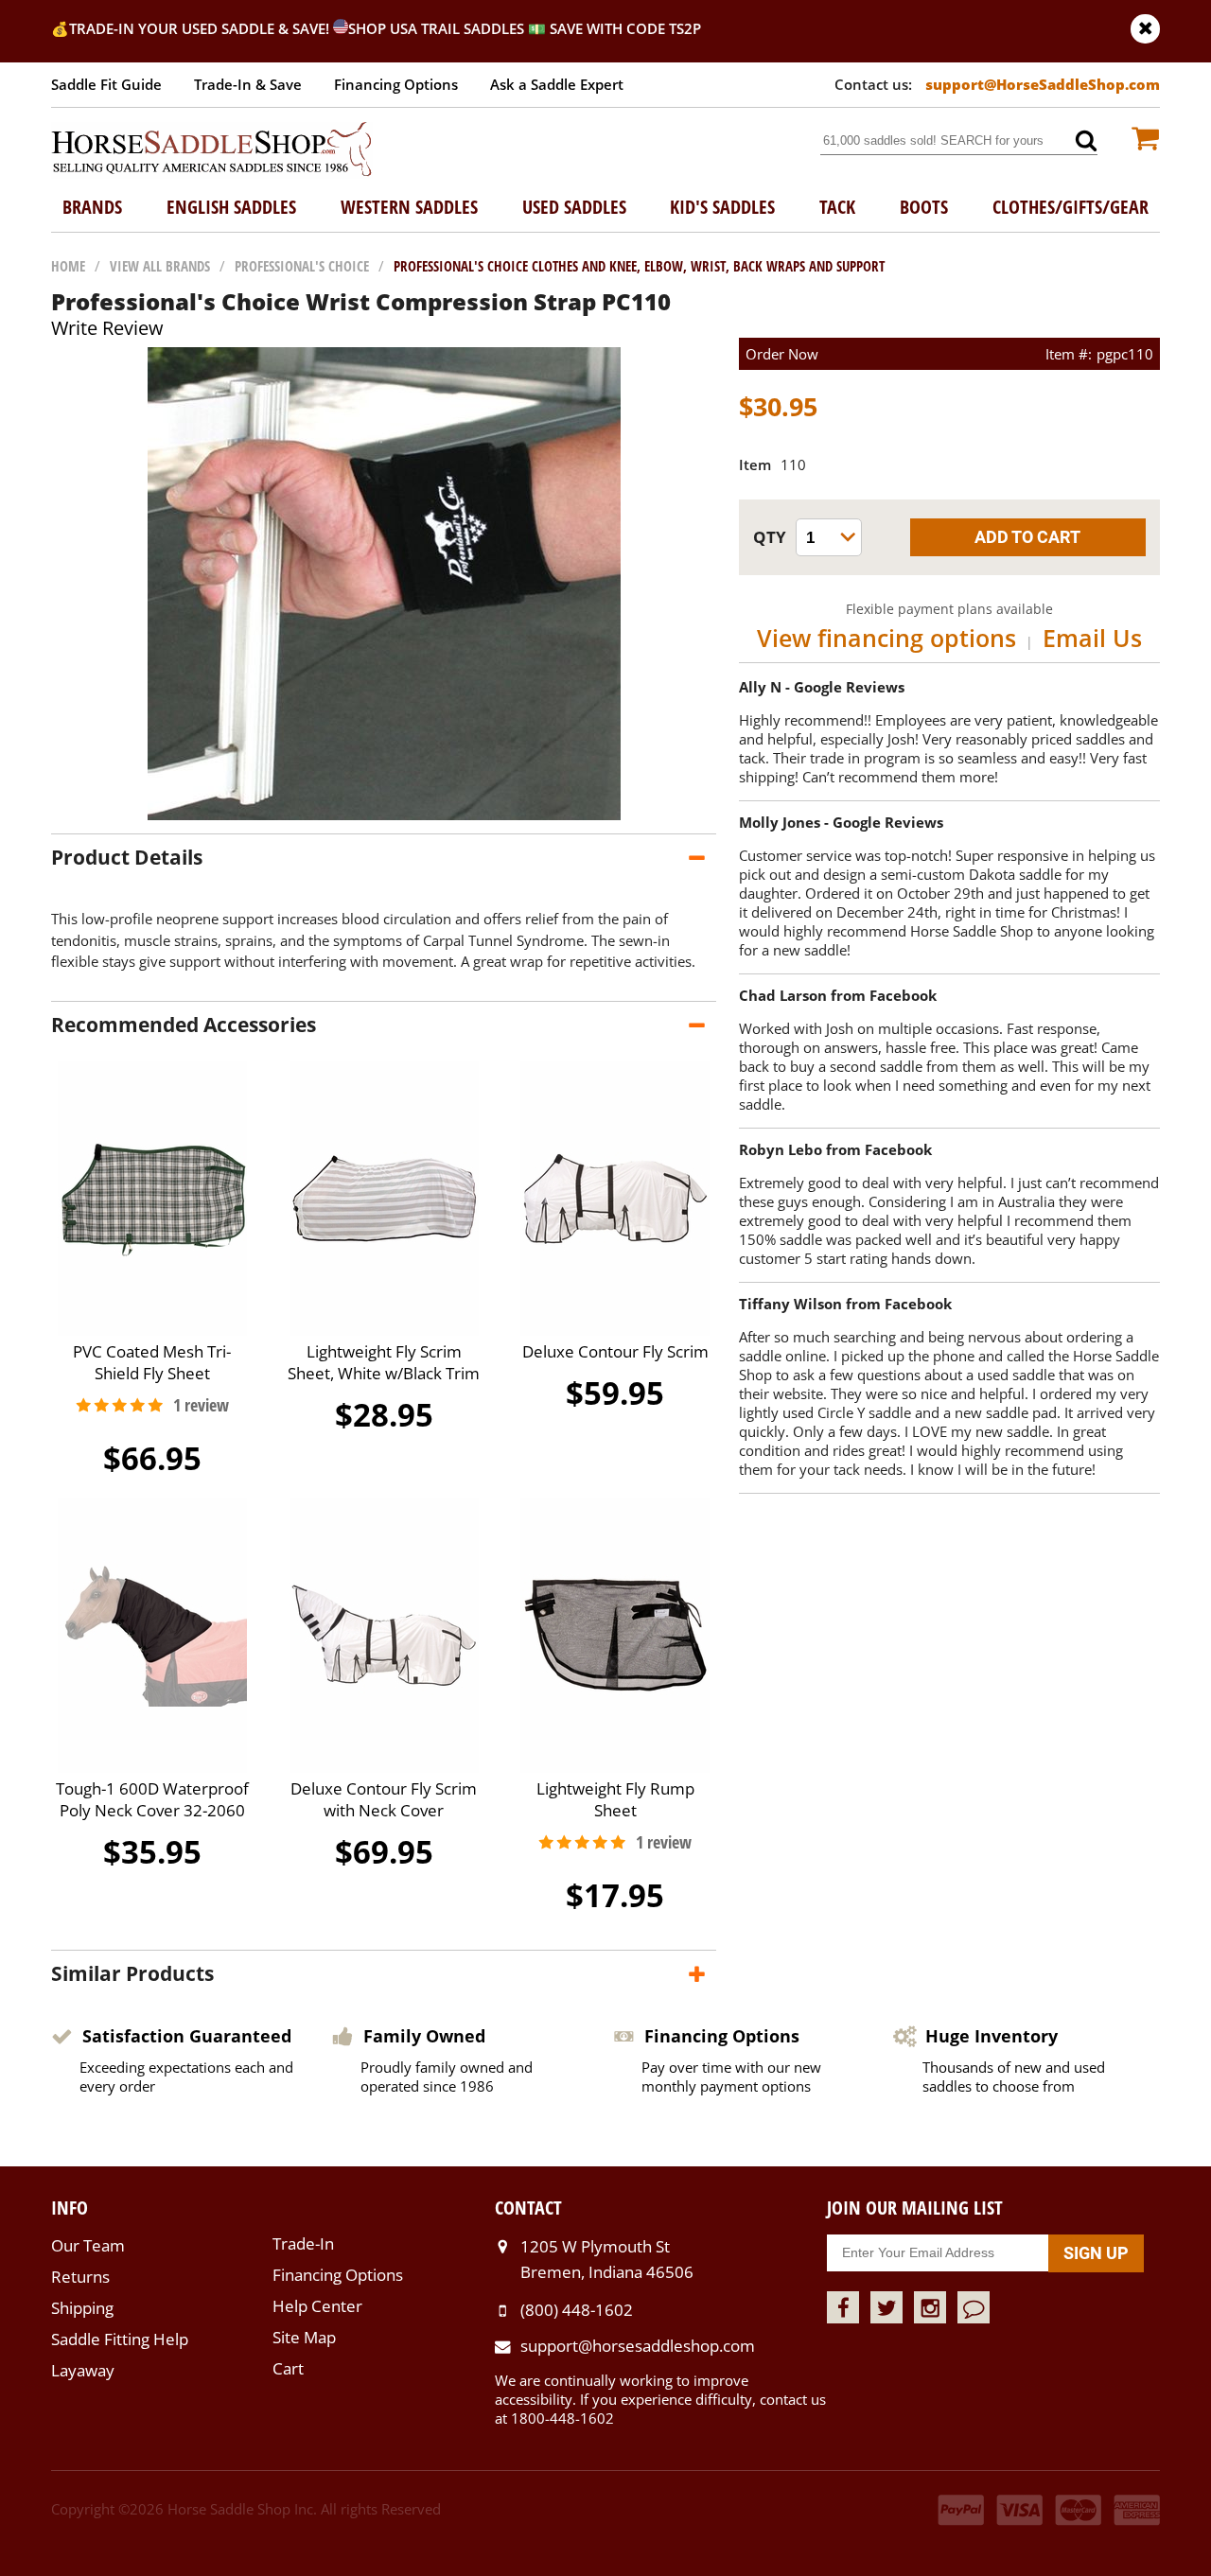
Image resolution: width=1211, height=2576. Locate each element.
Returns (80, 2277)
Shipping (82, 2308)
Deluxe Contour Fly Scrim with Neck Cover (384, 1799)
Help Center (317, 2306)
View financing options (886, 638)
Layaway (83, 2370)
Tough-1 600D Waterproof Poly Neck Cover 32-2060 (152, 1799)
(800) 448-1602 (577, 2310)
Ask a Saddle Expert (557, 84)
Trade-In (303, 2243)
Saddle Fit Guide (106, 84)
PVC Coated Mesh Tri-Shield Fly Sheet (152, 1362)
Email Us (1092, 638)
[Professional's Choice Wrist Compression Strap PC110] (384, 815)
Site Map (304, 2337)
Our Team (88, 2245)
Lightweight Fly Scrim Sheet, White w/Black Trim (384, 1362)
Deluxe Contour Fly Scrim (615, 1351)
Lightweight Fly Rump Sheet (615, 1799)
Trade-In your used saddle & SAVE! (201, 28)
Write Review (107, 328)
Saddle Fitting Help (120, 2339)
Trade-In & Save (248, 84)
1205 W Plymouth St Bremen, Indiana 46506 (607, 2259)
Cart (288, 2368)
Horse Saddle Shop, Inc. (212, 150)
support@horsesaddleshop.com (638, 2346)
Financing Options (396, 84)
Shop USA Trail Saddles (436, 28)
